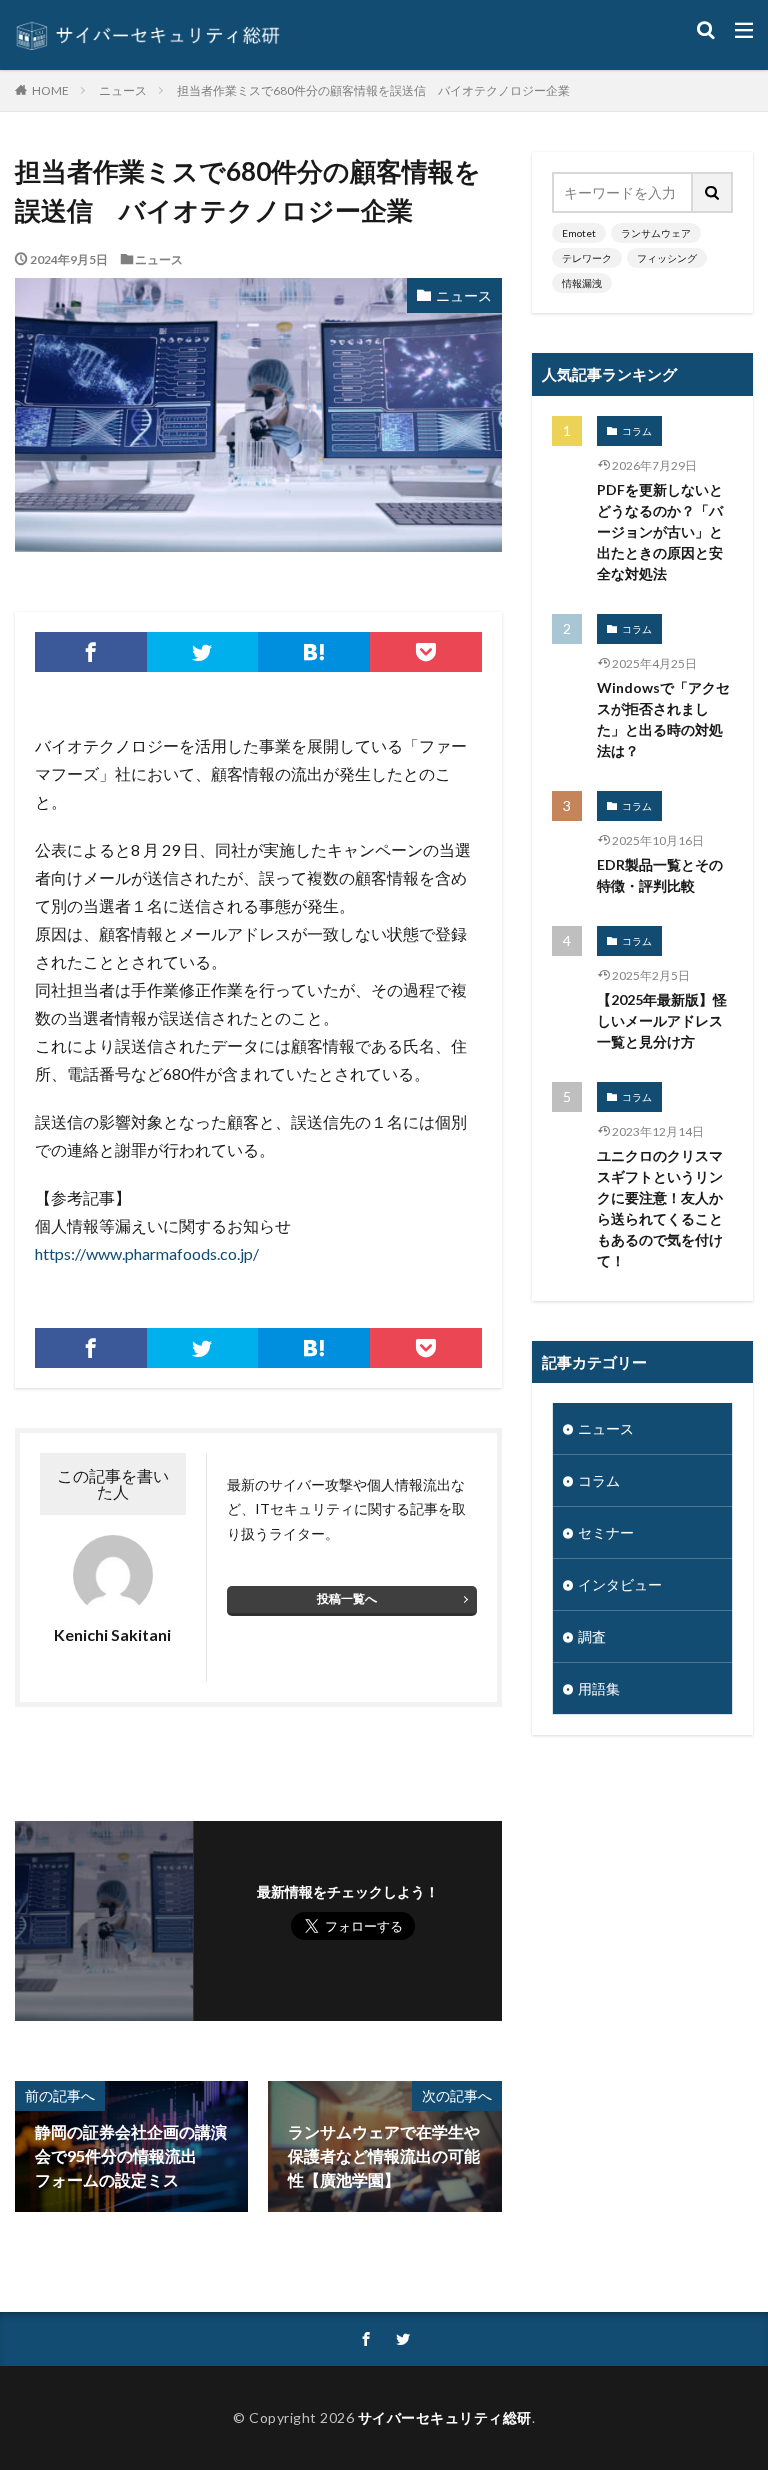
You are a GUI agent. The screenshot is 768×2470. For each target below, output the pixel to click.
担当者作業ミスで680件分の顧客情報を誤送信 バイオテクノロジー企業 (373, 90)
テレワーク (587, 258)
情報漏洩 (582, 283)
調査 (592, 1636)
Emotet (579, 233)
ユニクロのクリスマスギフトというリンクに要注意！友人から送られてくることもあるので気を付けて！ (660, 1208)
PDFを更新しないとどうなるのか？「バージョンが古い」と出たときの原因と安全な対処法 (660, 531)
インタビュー (620, 1584)
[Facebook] (91, 652)
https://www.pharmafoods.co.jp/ (147, 1253)
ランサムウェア (656, 233)
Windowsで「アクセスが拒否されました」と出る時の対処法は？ (663, 719)
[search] (713, 192)
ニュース (123, 90)
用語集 (599, 1688)
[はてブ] (314, 652)
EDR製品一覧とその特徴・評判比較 (660, 875)
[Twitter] (203, 652)
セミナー (606, 1532)
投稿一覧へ (347, 1598)
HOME (50, 90)
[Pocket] (426, 652)
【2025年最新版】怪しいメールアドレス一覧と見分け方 (662, 1020)
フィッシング (667, 258)
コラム (637, 431)
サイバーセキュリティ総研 (445, 2417)
